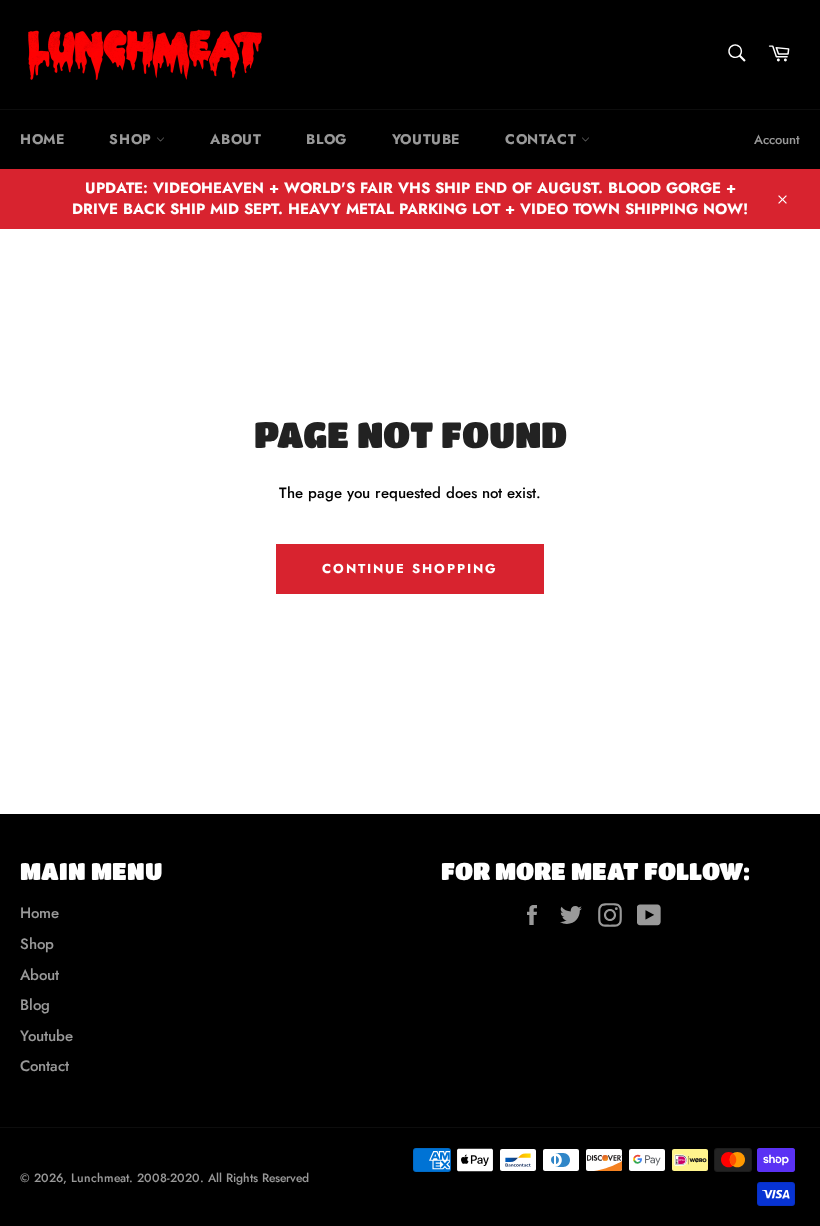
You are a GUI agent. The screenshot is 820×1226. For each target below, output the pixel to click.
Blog (326, 139)
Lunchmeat (100, 1178)
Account (777, 139)
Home (42, 139)
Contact (543, 139)
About (235, 139)
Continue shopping (409, 568)
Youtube (426, 139)
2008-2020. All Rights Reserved (223, 1178)
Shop (132, 139)
